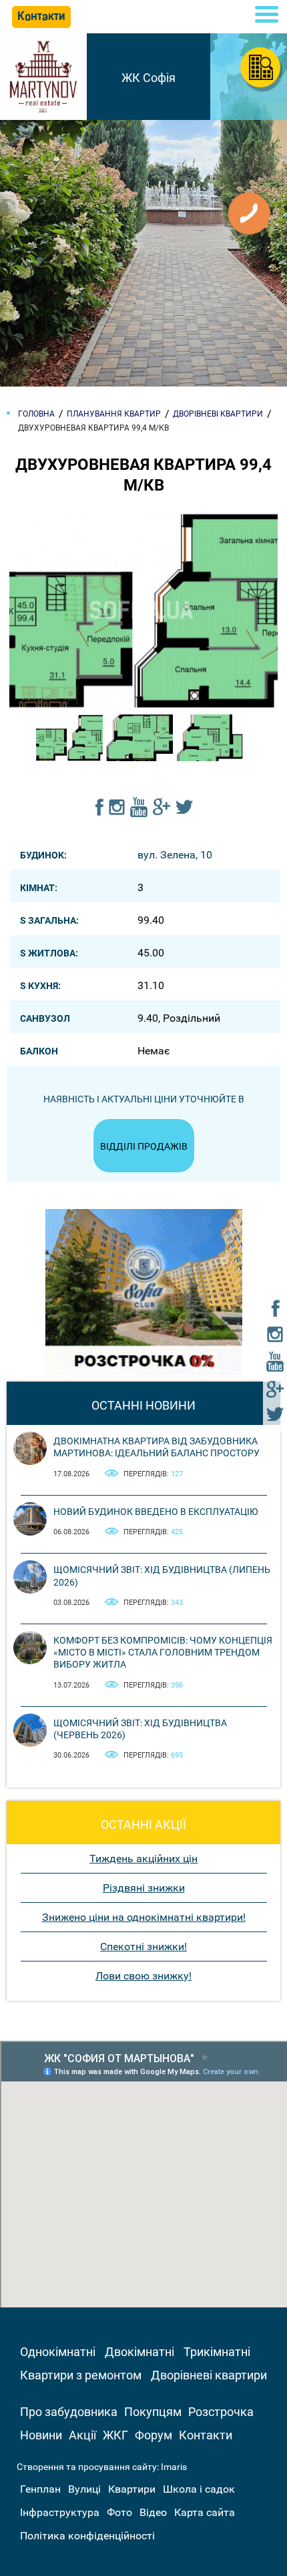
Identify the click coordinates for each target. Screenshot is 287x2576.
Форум (154, 2435)
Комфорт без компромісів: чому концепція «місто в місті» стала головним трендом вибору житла (163, 1652)
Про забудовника (69, 2412)
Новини (41, 2435)
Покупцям (153, 2412)
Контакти (206, 2435)
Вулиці (84, 2489)
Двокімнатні (139, 2352)
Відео (153, 2512)
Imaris (174, 2467)
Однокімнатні (58, 2352)
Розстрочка (221, 2412)
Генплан (40, 2489)
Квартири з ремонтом (81, 2375)
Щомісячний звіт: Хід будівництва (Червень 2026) (140, 1729)
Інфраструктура (60, 2512)
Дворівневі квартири (209, 2375)
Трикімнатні (217, 2352)
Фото (119, 2512)
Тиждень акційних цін (143, 1859)
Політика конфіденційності (87, 2536)
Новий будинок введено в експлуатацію (156, 1512)
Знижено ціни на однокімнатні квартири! (144, 1917)
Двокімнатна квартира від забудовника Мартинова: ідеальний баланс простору (157, 1447)
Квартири (132, 2489)
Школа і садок (199, 2489)
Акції (82, 2435)
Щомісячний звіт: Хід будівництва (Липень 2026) (162, 1576)
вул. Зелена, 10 (175, 855)
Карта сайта (205, 2512)
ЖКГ (115, 2435)
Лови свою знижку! (143, 1976)
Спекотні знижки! (143, 1946)
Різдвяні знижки (144, 1888)
